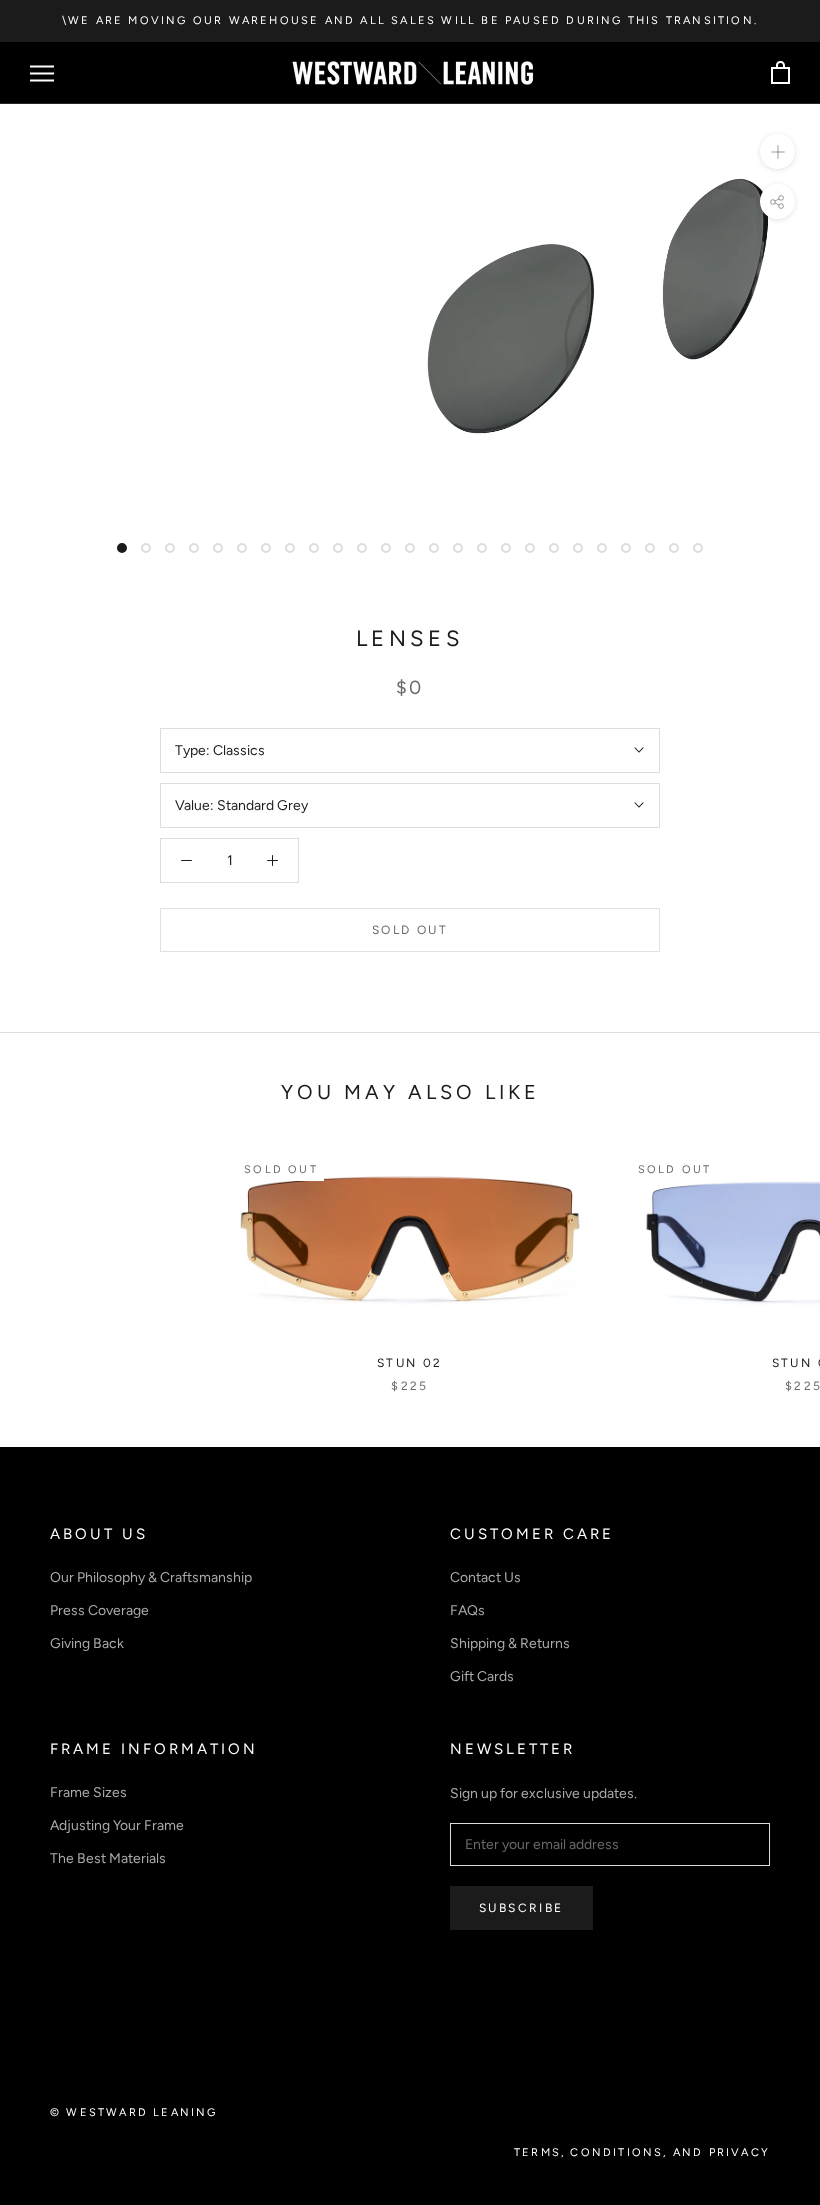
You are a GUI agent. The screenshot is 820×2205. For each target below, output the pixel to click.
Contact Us (485, 1577)
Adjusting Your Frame (117, 1825)
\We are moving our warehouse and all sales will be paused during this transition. (410, 20)
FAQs (467, 1610)
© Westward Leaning (134, 2112)
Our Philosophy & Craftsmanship (151, 1577)
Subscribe (521, 1908)
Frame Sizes (88, 1792)
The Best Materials (108, 1858)
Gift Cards (482, 1676)
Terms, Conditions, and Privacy (642, 2152)
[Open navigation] (42, 73)
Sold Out (410, 930)
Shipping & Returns (510, 1643)
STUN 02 (410, 1363)
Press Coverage (99, 1610)
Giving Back (87, 1643)
